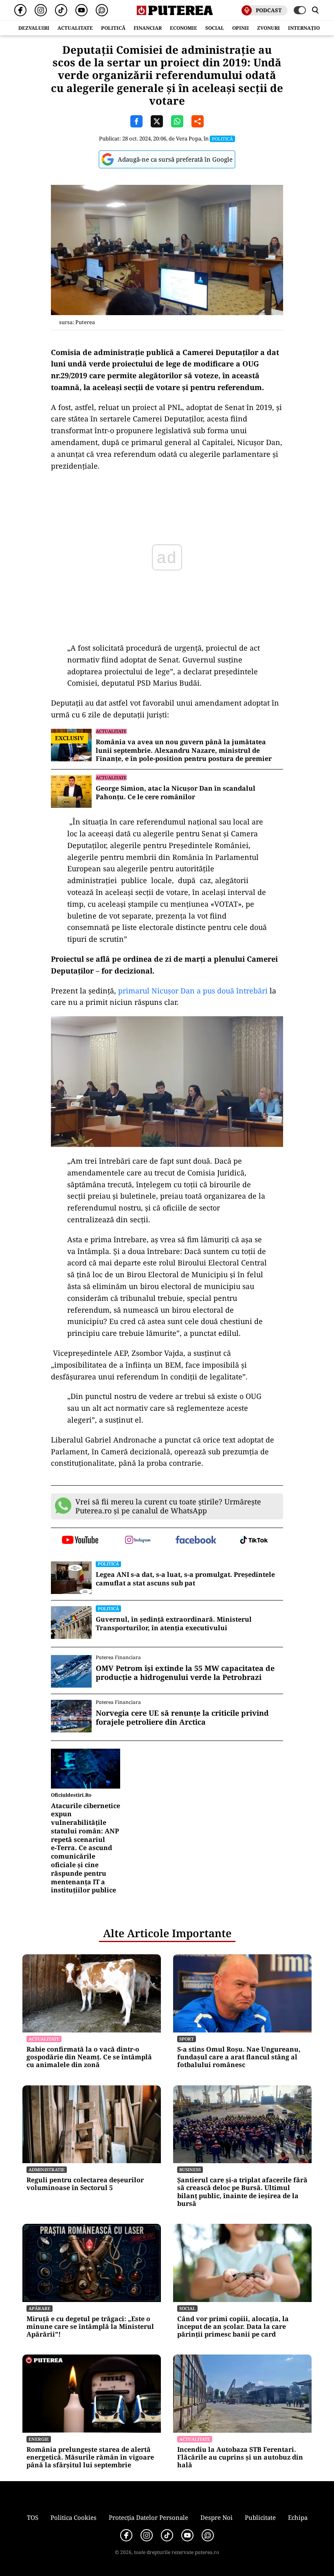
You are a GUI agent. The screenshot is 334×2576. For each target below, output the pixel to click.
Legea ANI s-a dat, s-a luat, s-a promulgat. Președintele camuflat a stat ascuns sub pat (185, 1579)
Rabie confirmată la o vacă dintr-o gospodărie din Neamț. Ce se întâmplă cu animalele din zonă (89, 2057)
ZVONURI (268, 28)
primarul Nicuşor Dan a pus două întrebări (193, 991)
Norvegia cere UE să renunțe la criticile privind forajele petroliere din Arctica (182, 1718)
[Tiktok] (61, 10)
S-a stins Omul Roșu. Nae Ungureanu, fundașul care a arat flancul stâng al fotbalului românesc (239, 2057)
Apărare (40, 2308)
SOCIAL (215, 28)
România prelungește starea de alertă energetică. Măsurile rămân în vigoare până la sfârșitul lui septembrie (90, 2458)
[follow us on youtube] (80, 1541)
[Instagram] (41, 10)
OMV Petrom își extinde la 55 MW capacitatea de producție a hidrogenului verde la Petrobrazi (185, 1673)
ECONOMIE (183, 28)
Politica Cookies (74, 2517)
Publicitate (260, 2517)
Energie (39, 2439)
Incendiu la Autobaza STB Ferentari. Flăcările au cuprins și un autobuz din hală (240, 2458)
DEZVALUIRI (34, 28)
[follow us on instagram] (138, 1541)
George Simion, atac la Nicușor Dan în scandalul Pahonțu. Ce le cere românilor (176, 793)
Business (190, 2169)
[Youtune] (81, 10)
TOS (33, 2517)
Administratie (47, 2169)
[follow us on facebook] (196, 1540)
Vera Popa (189, 138)
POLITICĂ (113, 28)
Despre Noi (216, 2517)
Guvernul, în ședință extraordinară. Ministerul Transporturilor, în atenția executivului (174, 1624)
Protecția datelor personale (148, 2517)
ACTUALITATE (75, 28)
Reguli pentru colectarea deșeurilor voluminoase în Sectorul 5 (85, 2184)
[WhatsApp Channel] (102, 10)
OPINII (241, 28)
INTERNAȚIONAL (309, 28)
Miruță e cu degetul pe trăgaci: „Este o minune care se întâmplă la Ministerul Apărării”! (90, 2327)
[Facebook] (20, 10)
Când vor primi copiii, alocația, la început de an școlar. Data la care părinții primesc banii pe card (233, 2327)
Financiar (148, 28)
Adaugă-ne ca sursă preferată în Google (175, 159)
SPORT (187, 2039)
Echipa (298, 2517)
